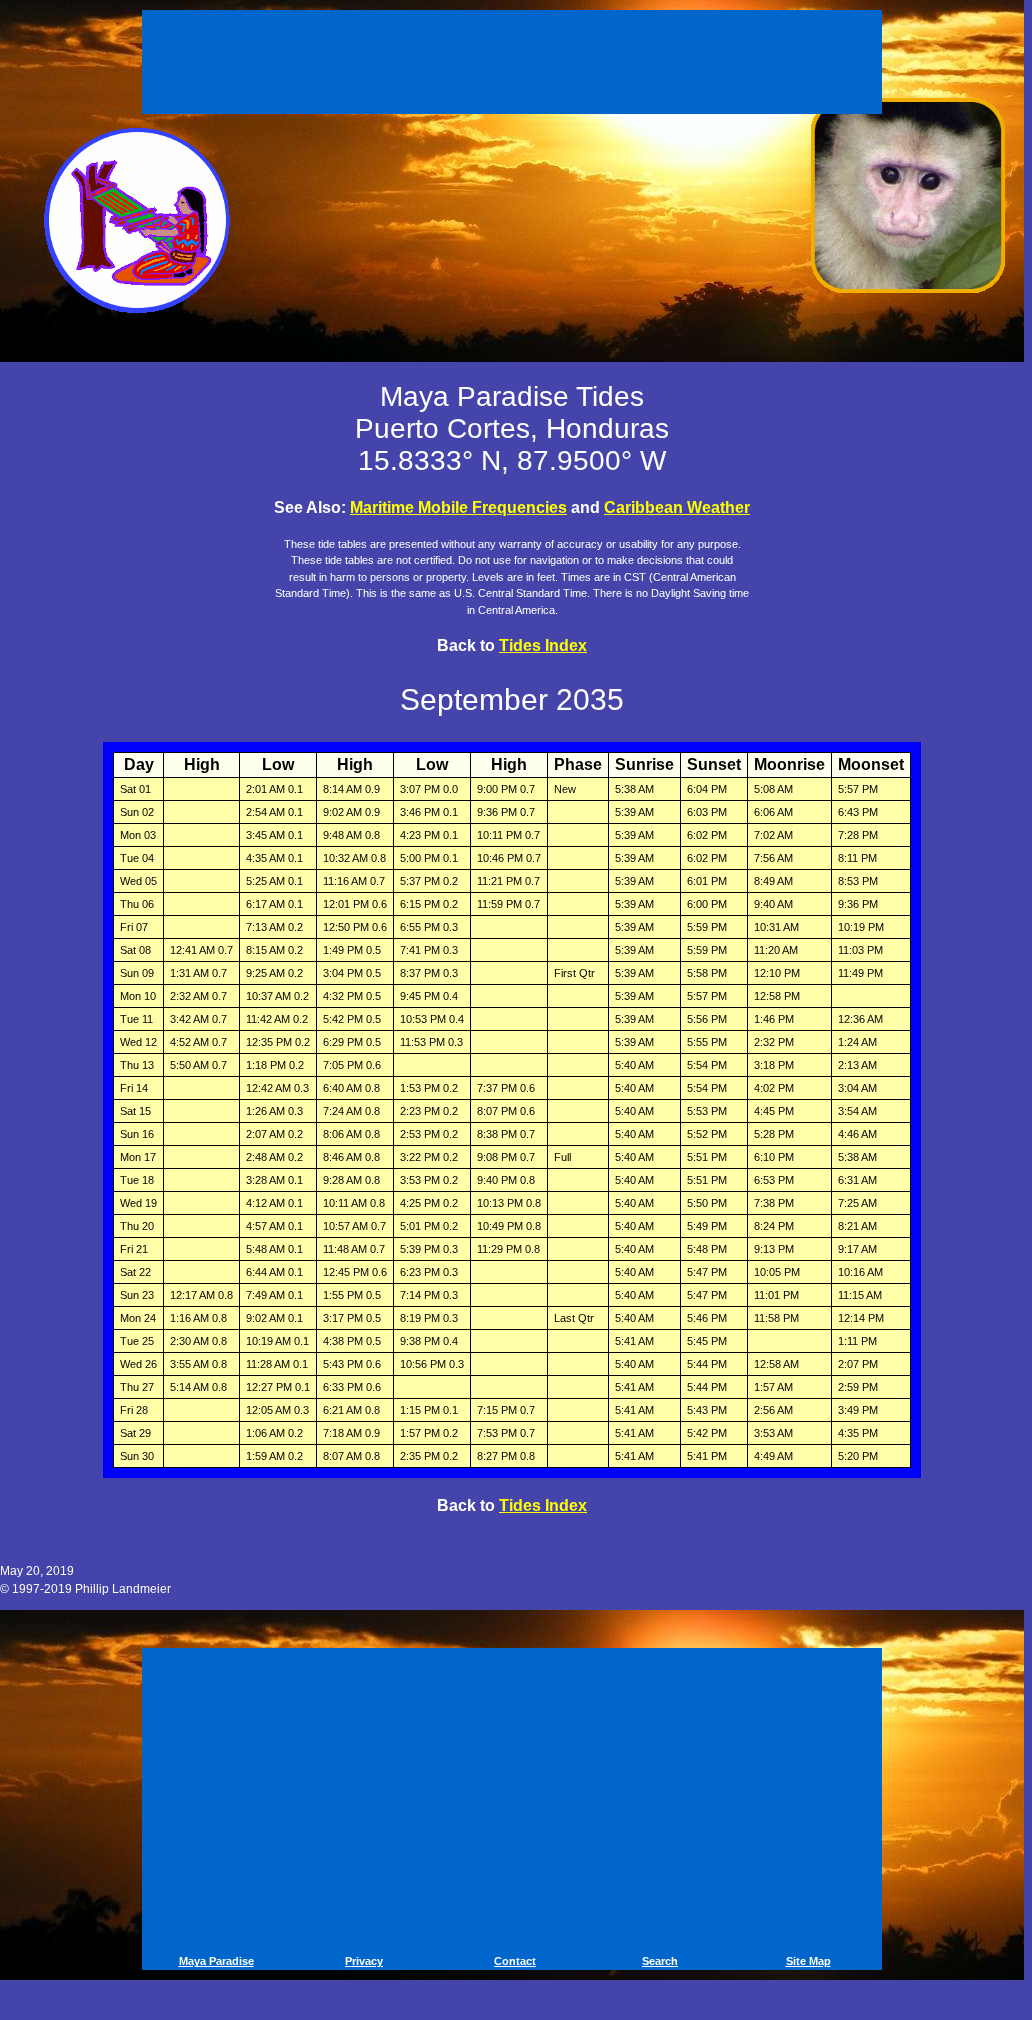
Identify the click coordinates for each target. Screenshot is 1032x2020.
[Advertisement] (515, 58)
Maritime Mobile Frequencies (458, 507)
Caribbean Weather (677, 507)
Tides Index (543, 645)
